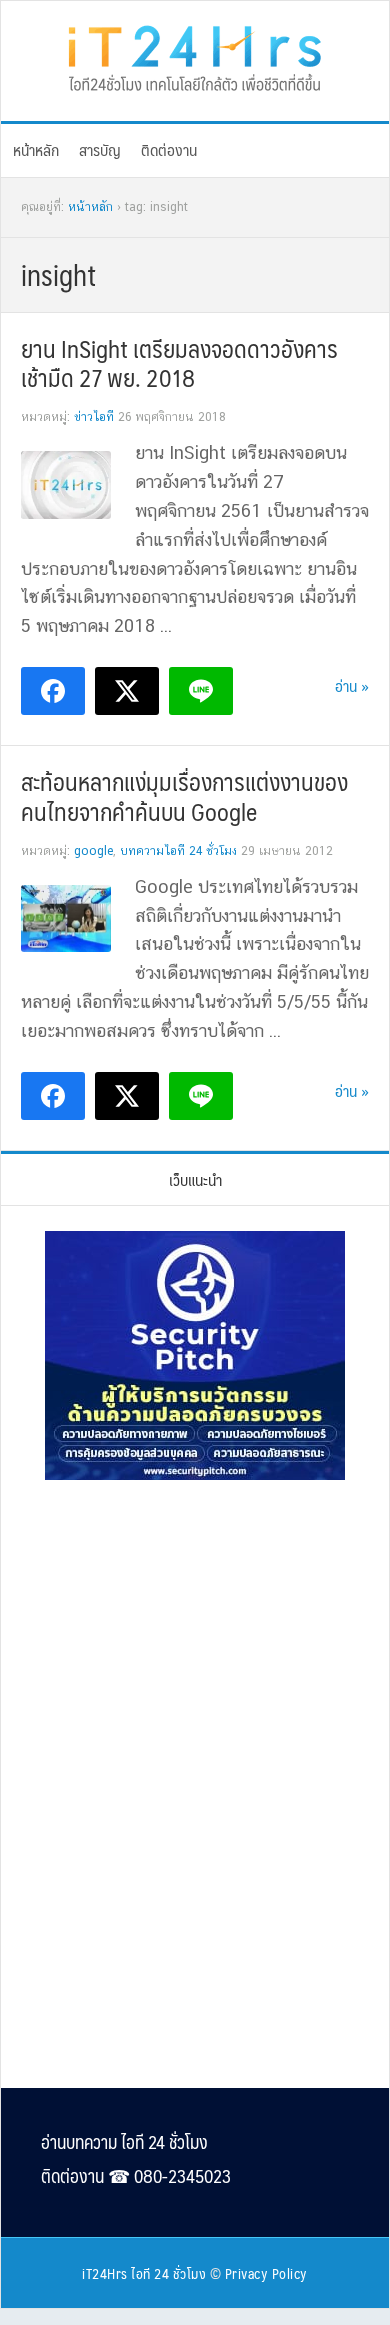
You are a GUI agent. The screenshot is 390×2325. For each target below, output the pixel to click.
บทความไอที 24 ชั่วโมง (178, 851)
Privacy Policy (266, 2273)
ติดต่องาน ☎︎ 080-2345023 (136, 2176)
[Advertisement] (195, 1632)
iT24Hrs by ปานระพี (195, 56)
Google (93, 851)
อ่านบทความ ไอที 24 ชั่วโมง (124, 2142)
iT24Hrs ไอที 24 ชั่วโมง (144, 2273)
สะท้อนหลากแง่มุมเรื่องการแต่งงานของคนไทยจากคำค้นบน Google (184, 796)
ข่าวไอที (94, 417)
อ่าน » (352, 685)
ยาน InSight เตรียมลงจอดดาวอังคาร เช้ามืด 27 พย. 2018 (179, 363)
